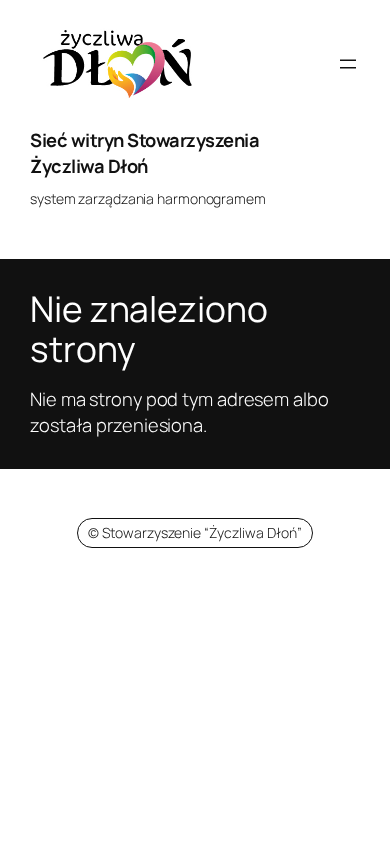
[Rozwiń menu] (348, 64)
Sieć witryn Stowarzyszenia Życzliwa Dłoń (144, 153)
